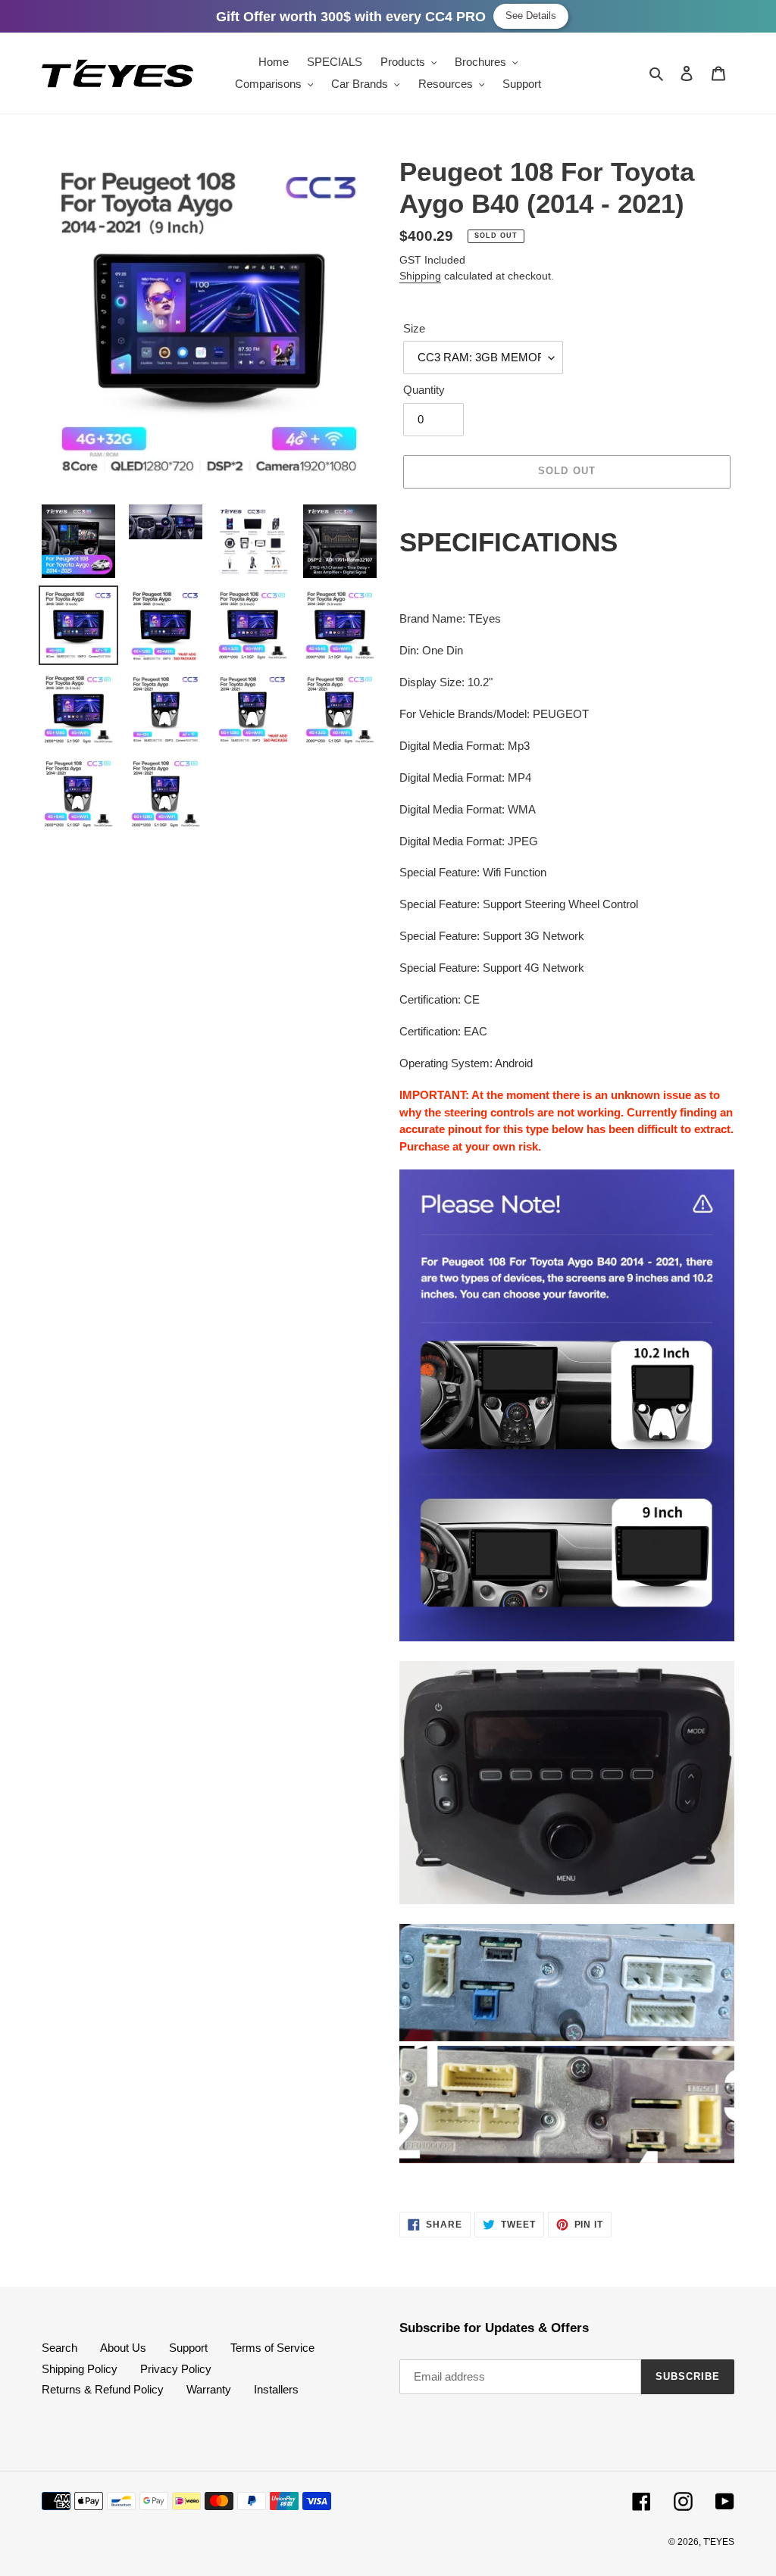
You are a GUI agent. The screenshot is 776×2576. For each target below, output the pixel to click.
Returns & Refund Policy (103, 2389)
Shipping (420, 276)
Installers (276, 2389)
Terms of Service (272, 2348)
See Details (531, 16)
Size (414, 328)
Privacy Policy (176, 2369)
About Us (123, 2348)
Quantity (424, 390)
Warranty (209, 2389)
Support (188, 2348)
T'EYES (719, 2542)
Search (59, 2348)
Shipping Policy (80, 2369)
